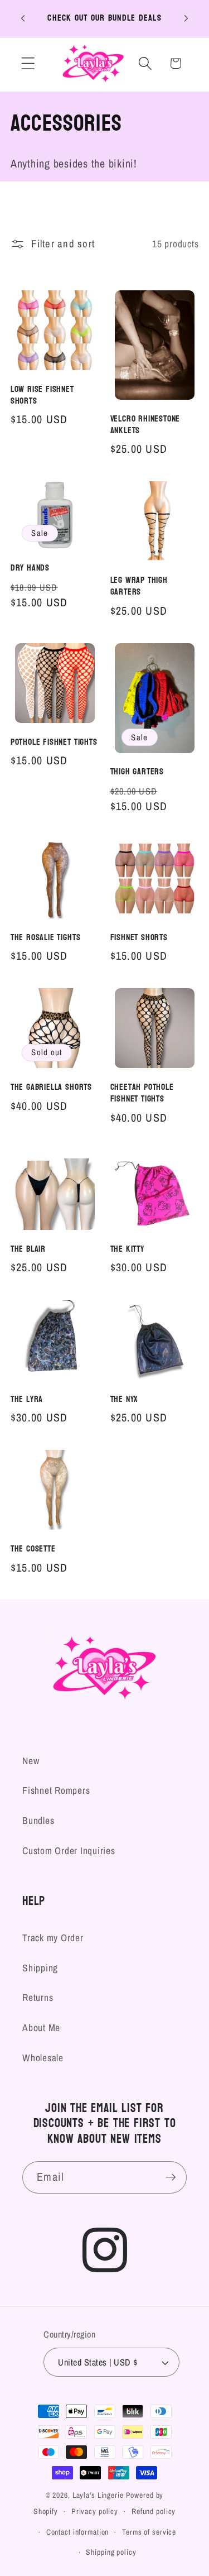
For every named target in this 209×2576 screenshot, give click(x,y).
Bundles (38, 1820)
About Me (41, 2027)
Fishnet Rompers (56, 1790)
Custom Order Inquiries (69, 1850)
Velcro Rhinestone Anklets (145, 425)
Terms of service (149, 2532)
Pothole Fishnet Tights (54, 742)
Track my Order (53, 1938)
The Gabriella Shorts (51, 1087)
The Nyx (124, 1399)
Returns (38, 1997)
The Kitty (127, 1249)
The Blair (28, 1249)
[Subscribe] (171, 2177)
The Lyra (27, 1399)
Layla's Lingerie (98, 2495)
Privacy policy (95, 2511)
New (31, 1761)
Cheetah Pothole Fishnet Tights (142, 1093)
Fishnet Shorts (139, 938)
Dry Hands (30, 568)
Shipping (40, 1968)
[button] (28, 63)
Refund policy (154, 2511)
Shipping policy (111, 2552)
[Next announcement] (186, 18)
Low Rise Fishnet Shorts (42, 395)
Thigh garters (137, 772)
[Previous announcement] (23, 18)
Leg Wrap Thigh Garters (139, 586)
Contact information (78, 2532)
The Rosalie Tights (46, 938)
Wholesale (43, 2058)
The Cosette (33, 1549)
